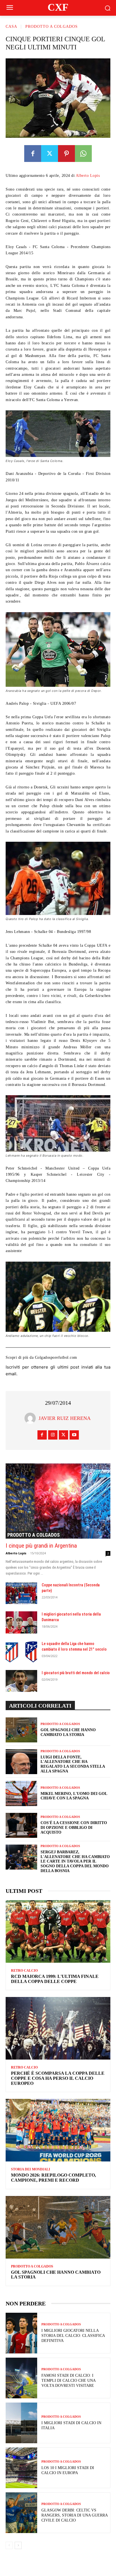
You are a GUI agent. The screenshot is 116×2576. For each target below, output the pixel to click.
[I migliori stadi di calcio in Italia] (21, 2423)
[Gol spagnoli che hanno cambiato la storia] (21, 1730)
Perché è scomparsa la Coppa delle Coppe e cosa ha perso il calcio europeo (58, 2078)
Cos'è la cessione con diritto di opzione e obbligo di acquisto (74, 1828)
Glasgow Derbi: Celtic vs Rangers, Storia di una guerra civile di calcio (75, 2515)
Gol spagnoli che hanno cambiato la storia (68, 1732)
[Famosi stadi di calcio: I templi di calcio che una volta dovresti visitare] (21, 2378)
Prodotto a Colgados (52, 27)
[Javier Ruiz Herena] (32, 1418)
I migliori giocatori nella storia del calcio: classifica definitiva (73, 2336)
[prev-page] (9, 2545)
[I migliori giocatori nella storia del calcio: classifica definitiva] (21, 2333)
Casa (11, 27)
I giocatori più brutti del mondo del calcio (76, 1673)
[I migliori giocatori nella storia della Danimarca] (21, 1622)
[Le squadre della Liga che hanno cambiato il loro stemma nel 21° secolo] (21, 1652)
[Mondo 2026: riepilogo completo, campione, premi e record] (58, 2130)
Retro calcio (24, 1971)
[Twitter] (50, 154)
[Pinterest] (66, 154)
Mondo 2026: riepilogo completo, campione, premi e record (53, 2178)
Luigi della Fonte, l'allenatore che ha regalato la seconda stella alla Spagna (73, 1764)
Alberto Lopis (88, 176)
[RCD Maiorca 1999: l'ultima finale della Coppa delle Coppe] (58, 1931)
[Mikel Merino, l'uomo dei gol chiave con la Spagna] (21, 1793)
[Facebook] (33, 154)
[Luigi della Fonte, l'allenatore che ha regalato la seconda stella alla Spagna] (21, 1762)
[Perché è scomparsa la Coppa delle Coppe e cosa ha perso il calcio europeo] (58, 2028)
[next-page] (18, 2545)
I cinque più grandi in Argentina (41, 1546)
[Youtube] (74, 1435)
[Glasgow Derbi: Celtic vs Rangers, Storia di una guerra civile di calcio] (21, 2513)
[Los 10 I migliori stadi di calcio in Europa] (21, 2468)
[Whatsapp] (83, 154)
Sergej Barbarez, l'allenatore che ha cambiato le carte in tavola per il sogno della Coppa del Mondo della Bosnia (75, 1861)
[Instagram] (53, 1435)
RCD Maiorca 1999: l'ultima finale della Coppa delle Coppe (55, 1979)
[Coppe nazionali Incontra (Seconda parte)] (21, 1593)
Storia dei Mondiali (31, 2169)
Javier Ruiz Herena (65, 1418)
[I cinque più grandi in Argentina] (58, 1501)
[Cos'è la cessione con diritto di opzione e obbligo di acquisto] (21, 1825)
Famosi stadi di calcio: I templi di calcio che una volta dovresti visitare (69, 2381)
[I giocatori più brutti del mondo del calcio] (21, 1681)
